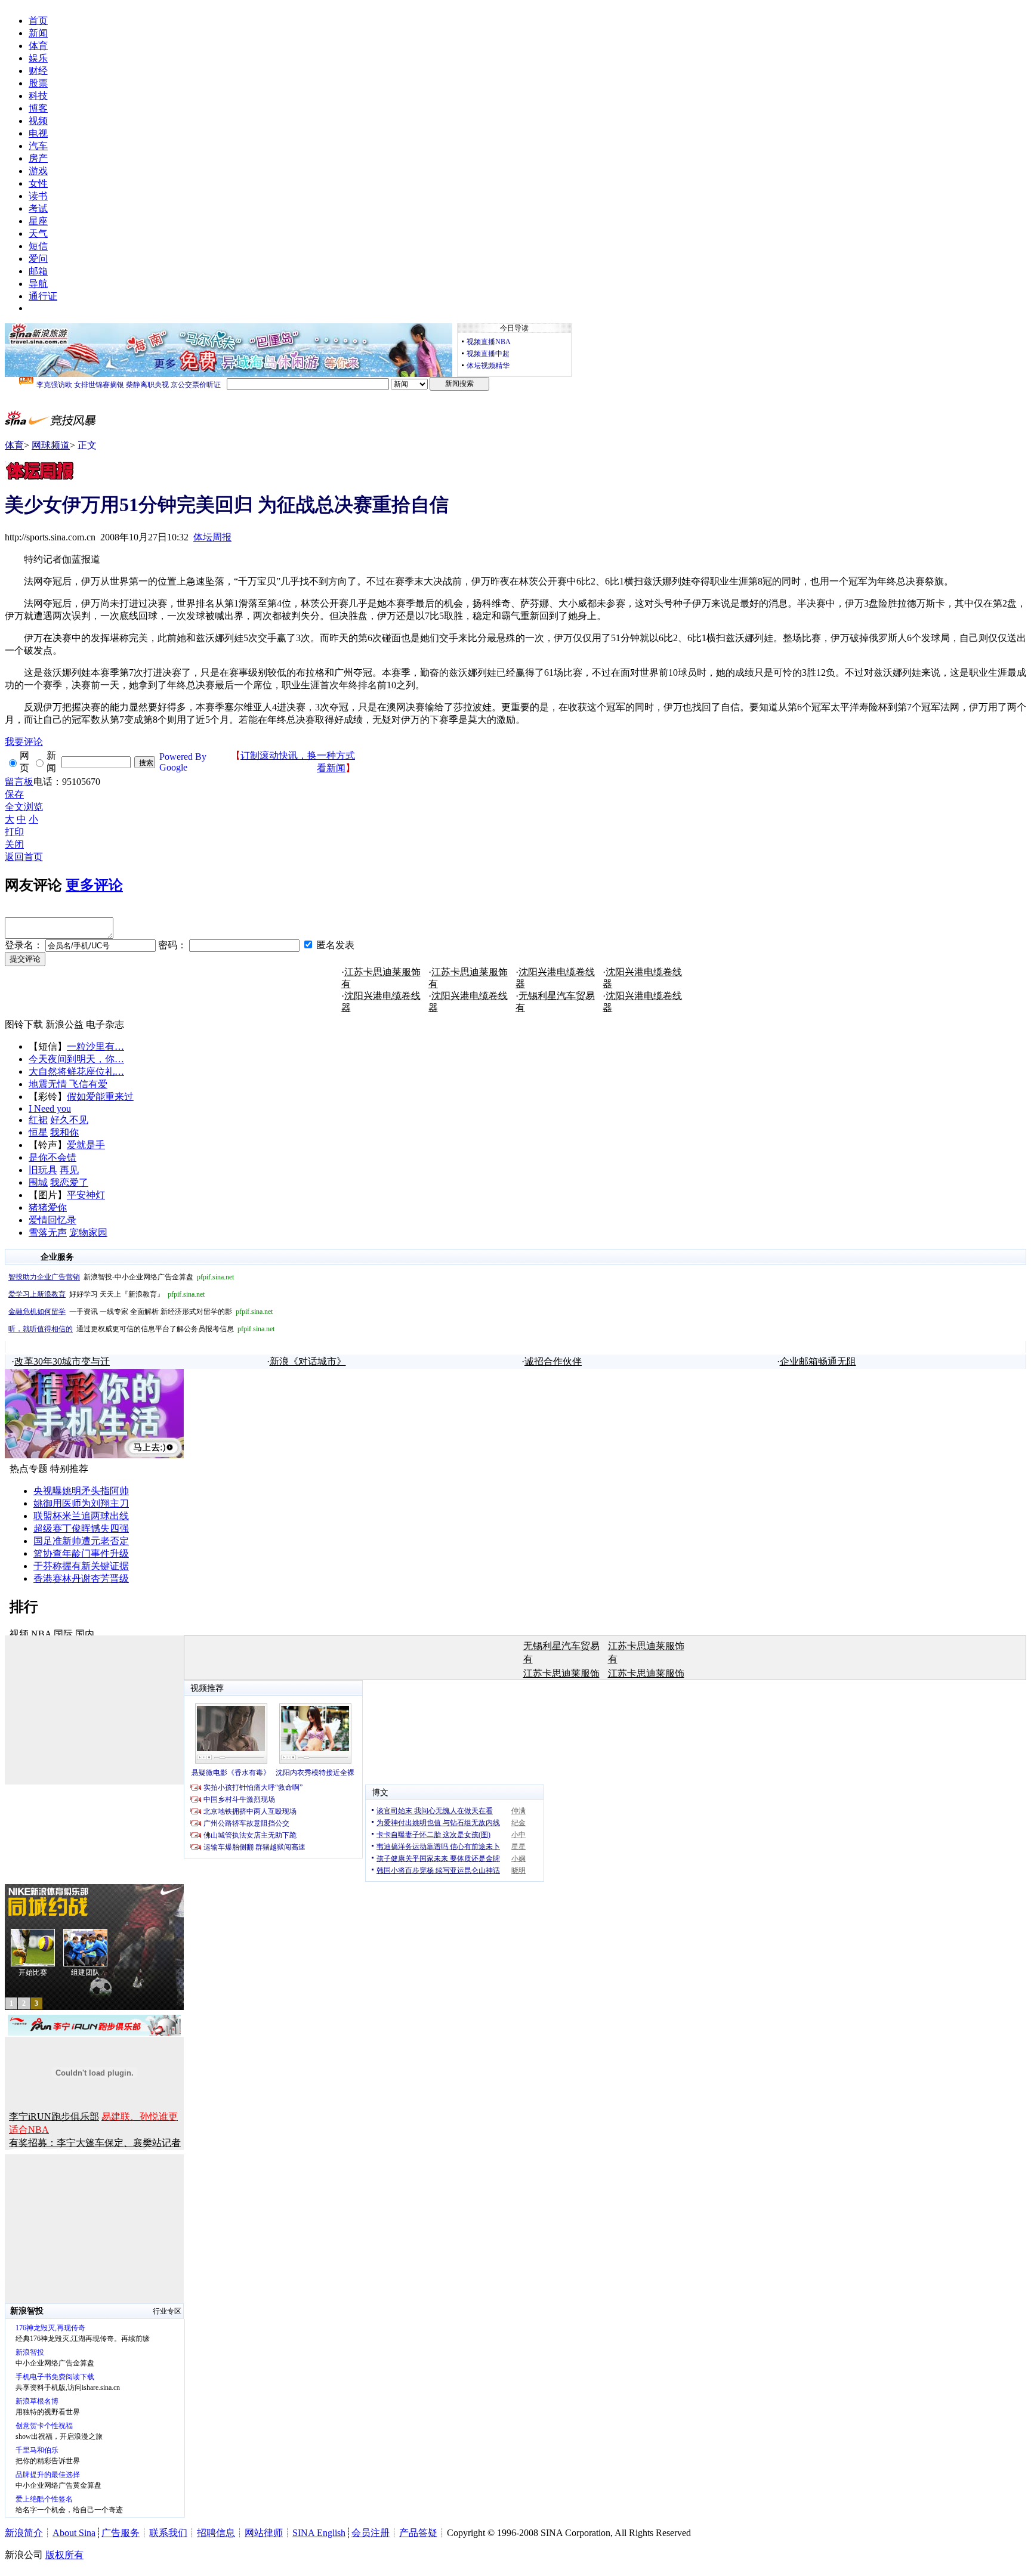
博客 (38, 108)
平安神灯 (86, 1195)
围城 (38, 1182)
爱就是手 (86, 1145)
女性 (38, 183)
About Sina (74, 2533)
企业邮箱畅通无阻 (818, 1361)
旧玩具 (43, 1170)
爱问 (38, 259)
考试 (38, 208)
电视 (38, 133)
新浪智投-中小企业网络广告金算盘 (121, 1277)
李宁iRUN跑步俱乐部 (54, 2116)
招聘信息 (216, 2533)
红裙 (38, 1120)
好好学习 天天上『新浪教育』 (107, 1294)
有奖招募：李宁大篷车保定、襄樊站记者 (95, 2143)
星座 (38, 221)
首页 (38, 21)
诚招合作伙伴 (553, 1361)
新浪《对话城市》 (308, 1361)
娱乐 (38, 58)
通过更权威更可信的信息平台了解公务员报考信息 (141, 1329)
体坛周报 (212, 537)
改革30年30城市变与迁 (62, 1361)
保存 (14, 794)
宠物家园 (88, 1233)
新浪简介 (24, 2533)
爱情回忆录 (53, 1220)
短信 (38, 246)
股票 (38, 83)
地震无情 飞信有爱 (68, 1084)
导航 (38, 284)
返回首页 (24, 857)
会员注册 (371, 2533)
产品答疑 (418, 2533)
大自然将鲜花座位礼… (76, 1071)
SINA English (319, 2533)
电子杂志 (105, 1024)
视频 (38, 121)
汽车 (38, 146)
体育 (38, 46)
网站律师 (264, 2533)
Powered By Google (183, 762)
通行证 (43, 296)
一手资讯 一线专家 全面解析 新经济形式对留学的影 (141, 1312)
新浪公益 (64, 1024)
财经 (38, 71)
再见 (69, 1170)
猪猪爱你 (48, 1207)
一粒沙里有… (95, 1046)
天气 (38, 234)
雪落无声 (48, 1233)
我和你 (64, 1132)
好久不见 (69, 1120)
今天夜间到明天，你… (76, 1059)
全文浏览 (24, 807)
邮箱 (38, 271)
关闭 (14, 844)
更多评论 (94, 885)
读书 (38, 196)
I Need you (50, 1108)
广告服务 (121, 2533)
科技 (38, 96)
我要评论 (24, 742)
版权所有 (64, 2555)
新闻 (38, 33)
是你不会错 (53, 1157)
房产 (38, 158)
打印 (14, 832)
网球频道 (51, 445)
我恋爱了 (69, 1182)
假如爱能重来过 (100, 1097)
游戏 (38, 171)
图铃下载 (24, 1024)
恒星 (38, 1132)
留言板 (19, 782)
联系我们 (168, 2533)
